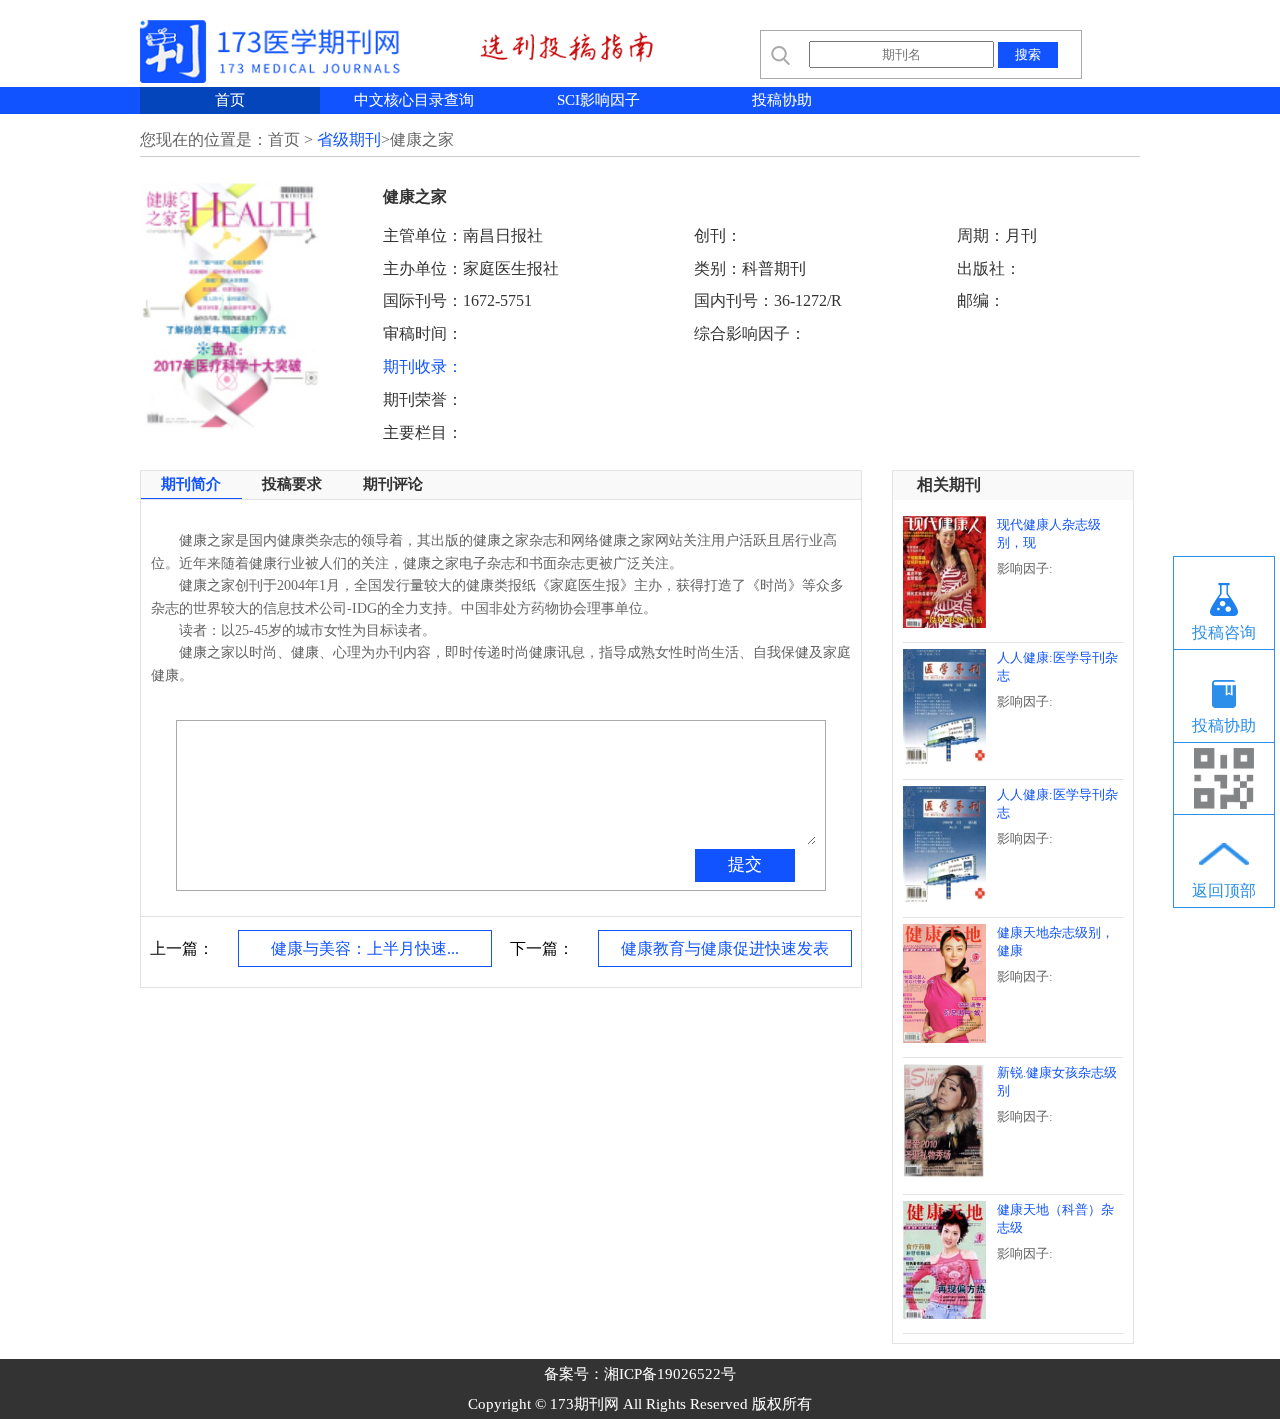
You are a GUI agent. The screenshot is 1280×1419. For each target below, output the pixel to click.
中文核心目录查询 (414, 100)
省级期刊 (349, 139)
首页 (230, 100)
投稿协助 (782, 100)
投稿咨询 (1224, 632)
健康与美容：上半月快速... (365, 948)
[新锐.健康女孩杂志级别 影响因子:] (1011, 1174)
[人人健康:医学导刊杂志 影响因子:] (1011, 759)
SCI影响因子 (598, 100)
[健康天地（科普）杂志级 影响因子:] (1011, 1313)
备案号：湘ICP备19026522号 (640, 1374)
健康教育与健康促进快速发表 (725, 948)
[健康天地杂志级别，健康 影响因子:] (1011, 1037)
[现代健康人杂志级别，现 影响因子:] (1011, 622)
